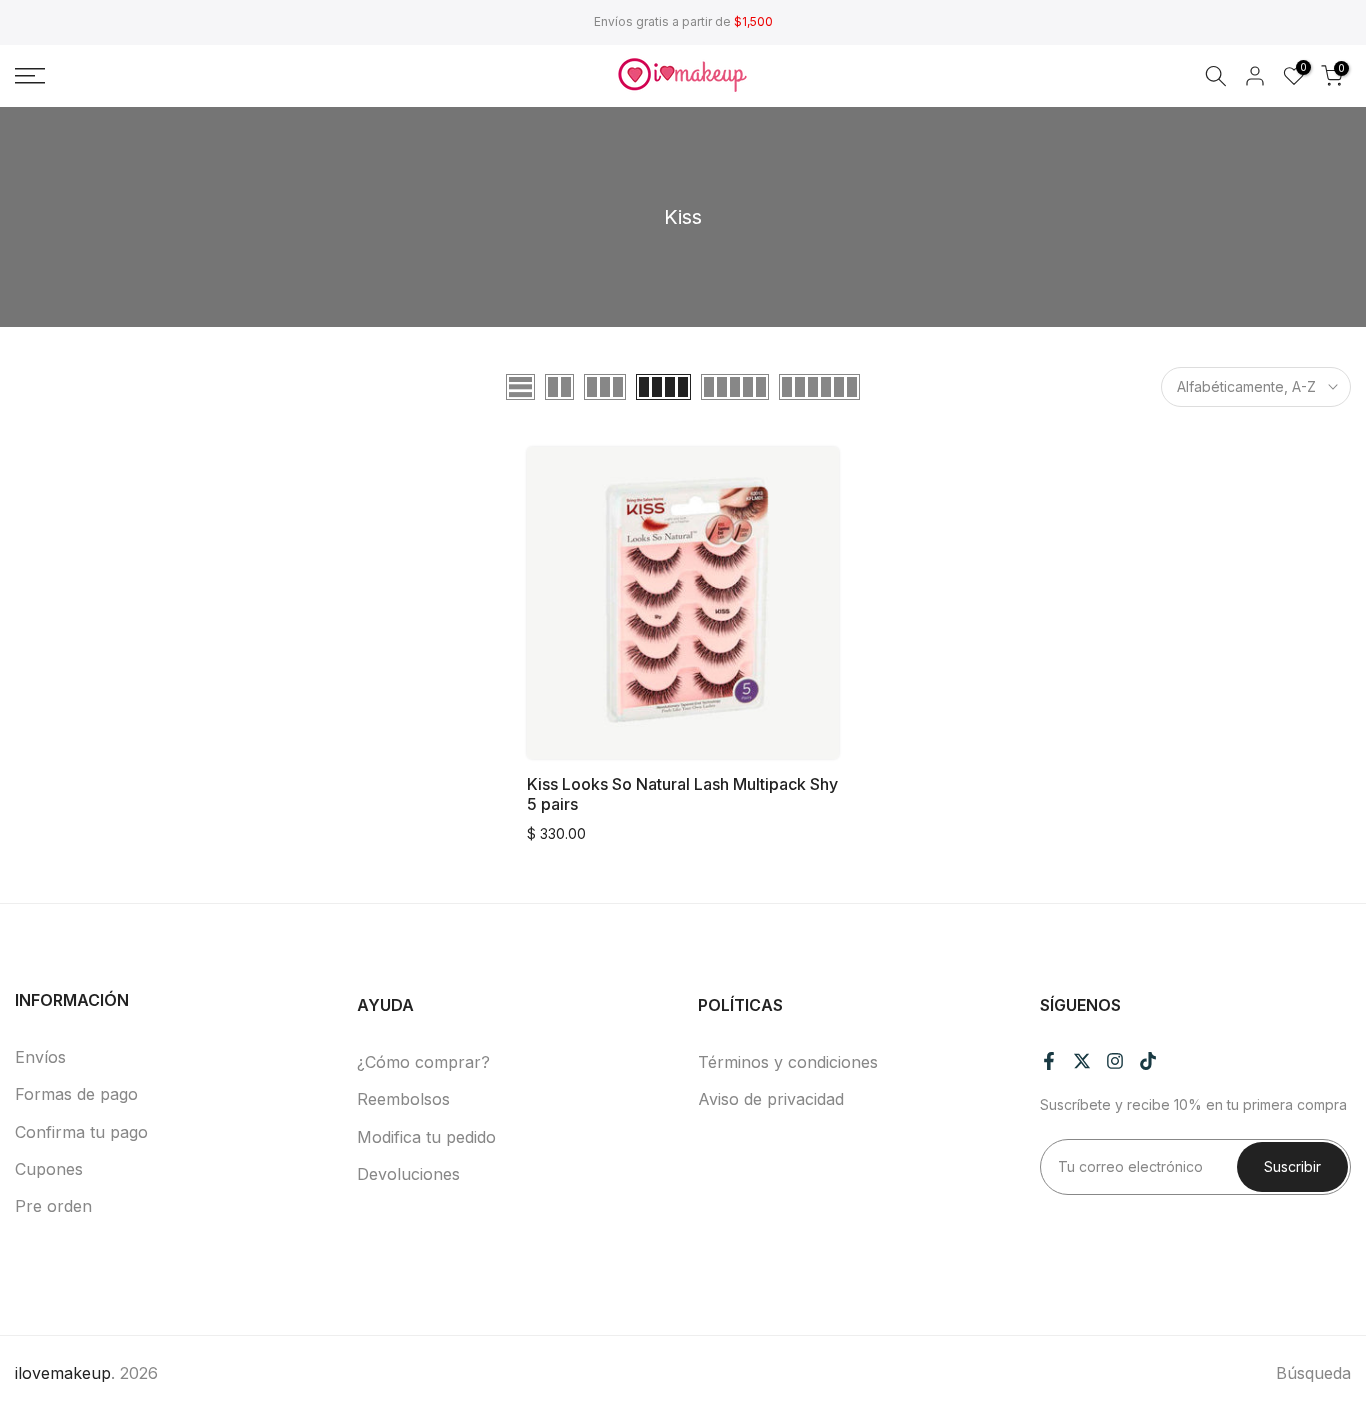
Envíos (40, 1057)
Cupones (49, 1169)
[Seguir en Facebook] (1049, 1061)
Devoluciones (408, 1174)
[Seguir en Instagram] (1115, 1061)
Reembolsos (403, 1099)
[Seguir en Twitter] (1082, 1061)
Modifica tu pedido (426, 1137)
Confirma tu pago (81, 1132)
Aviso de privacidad (771, 1099)
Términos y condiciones (788, 1062)
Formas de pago (76, 1094)
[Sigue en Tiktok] (1148, 1061)
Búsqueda (1313, 1373)
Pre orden (53, 1206)
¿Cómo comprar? (423, 1062)
